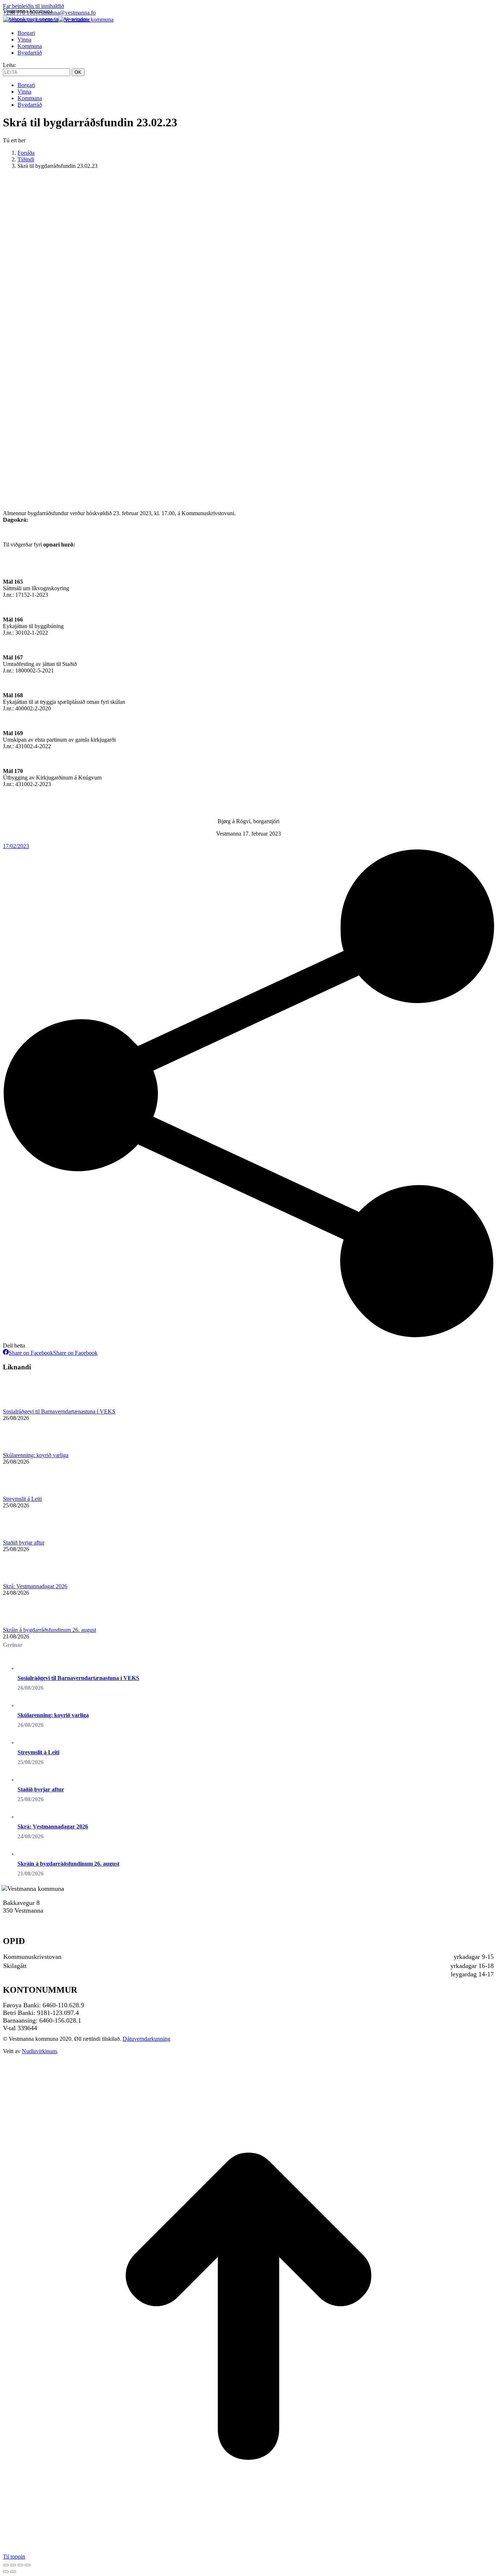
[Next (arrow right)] (13, 2572)
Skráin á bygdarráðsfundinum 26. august (49, 1630)
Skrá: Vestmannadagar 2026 (35, 1586)
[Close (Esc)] (6, 2565)
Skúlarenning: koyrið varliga (36, 1455)
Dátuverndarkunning (146, 2039)
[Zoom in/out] (28, 2565)
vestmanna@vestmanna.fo (65, 13)
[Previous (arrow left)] (6, 2572)
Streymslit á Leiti (22, 1499)
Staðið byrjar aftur (24, 1543)
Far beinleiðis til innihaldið (33, 6)
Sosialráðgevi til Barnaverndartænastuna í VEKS (59, 1411)
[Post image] (23, 1405)
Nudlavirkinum (39, 2051)
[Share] (13, 2565)
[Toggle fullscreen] (20, 2565)
